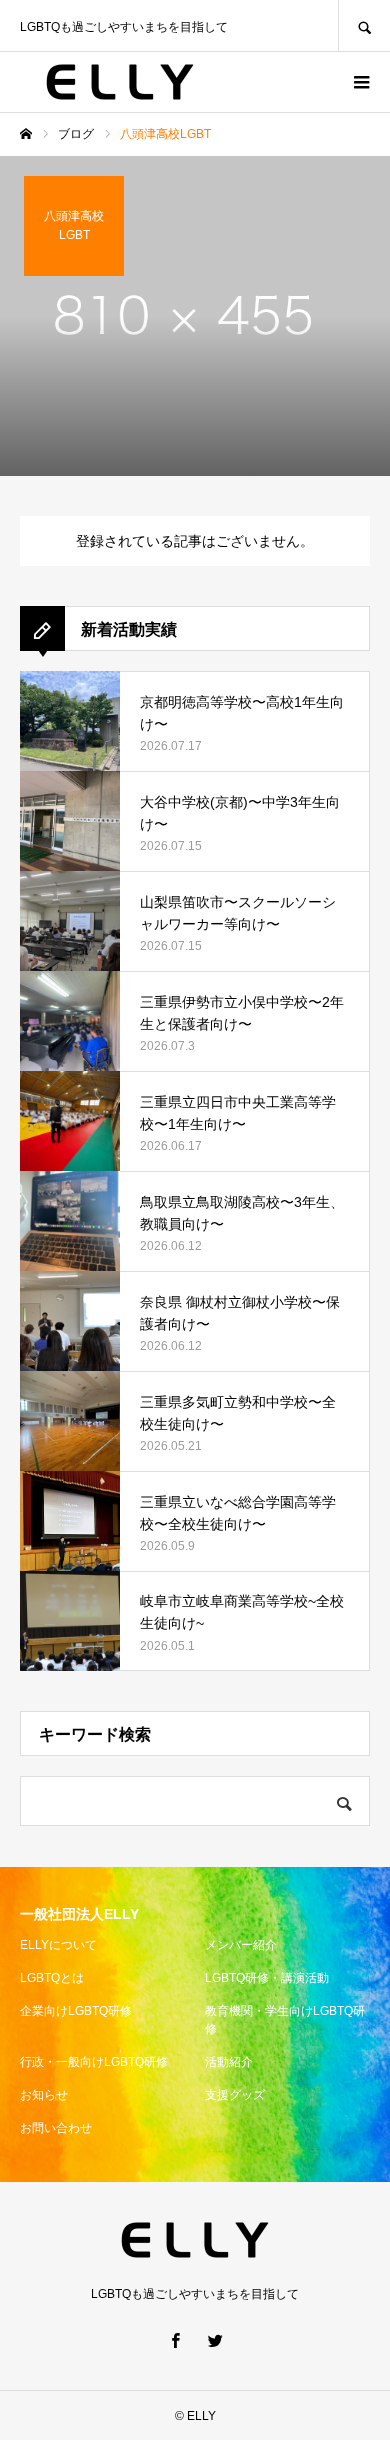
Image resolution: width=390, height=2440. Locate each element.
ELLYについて (58, 1945)
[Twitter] (215, 2340)
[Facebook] (175, 2340)
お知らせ (44, 2095)
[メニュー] (360, 82)
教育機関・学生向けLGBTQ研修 (285, 2020)
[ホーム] (26, 134)
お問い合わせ (56, 2128)
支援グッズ (235, 2095)
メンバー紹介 (241, 1945)
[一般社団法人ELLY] (120, 82)
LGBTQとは (52, 1978)
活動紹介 (229, 2062)
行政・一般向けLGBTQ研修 (94, 2062)
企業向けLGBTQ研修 (76, 2011)
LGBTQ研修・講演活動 (267, 1978)
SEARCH (364, 25)
